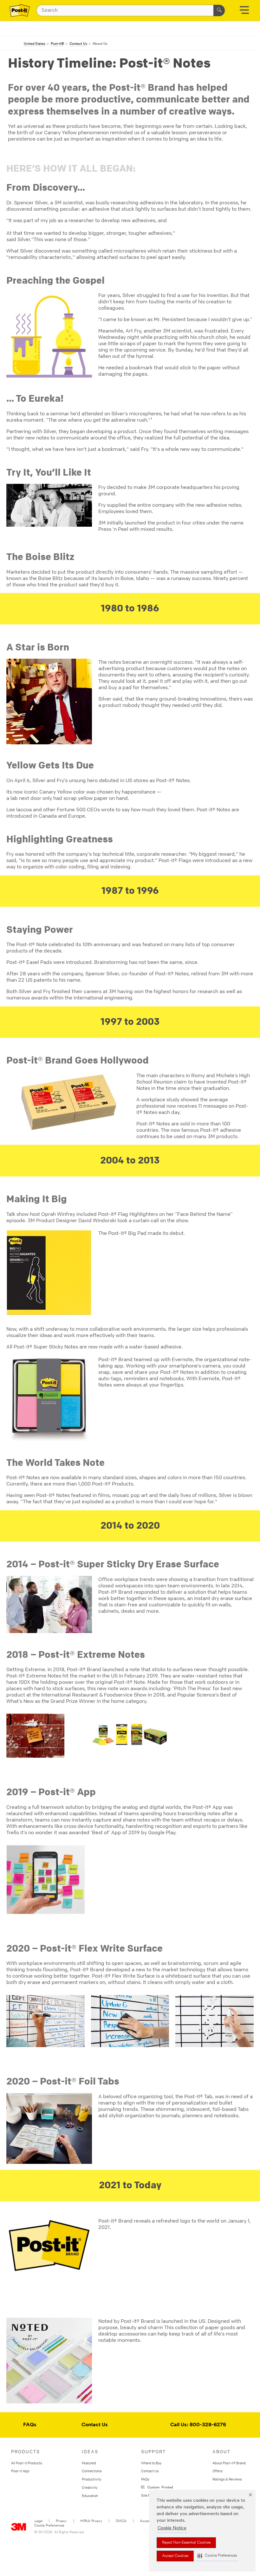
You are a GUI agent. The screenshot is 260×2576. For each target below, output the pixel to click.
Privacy (61, 2521)
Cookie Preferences (49, 2526)
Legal (38, 2521)
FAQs (30, 2425)
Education (90, 2496)
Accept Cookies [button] (175, 2556)
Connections (92, 2471)
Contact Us (95, 2425)
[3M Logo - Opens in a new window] (20, 10)
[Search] (219, 10)
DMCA (121, 2521)
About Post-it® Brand (229, 2463)
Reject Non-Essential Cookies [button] (186, 2543)
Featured (89, 2463)
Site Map (148, 2495)
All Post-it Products (27, 2463)
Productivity (92, 2479)
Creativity (90, 2487)
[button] (217, 2556)
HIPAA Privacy (91, 2521)
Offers (218, 2471)
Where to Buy (151, 2463)
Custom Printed (159, 2487)
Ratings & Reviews (227, 2479)
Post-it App (20, 2471)
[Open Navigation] (244, 12)
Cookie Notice (172, 2528)
